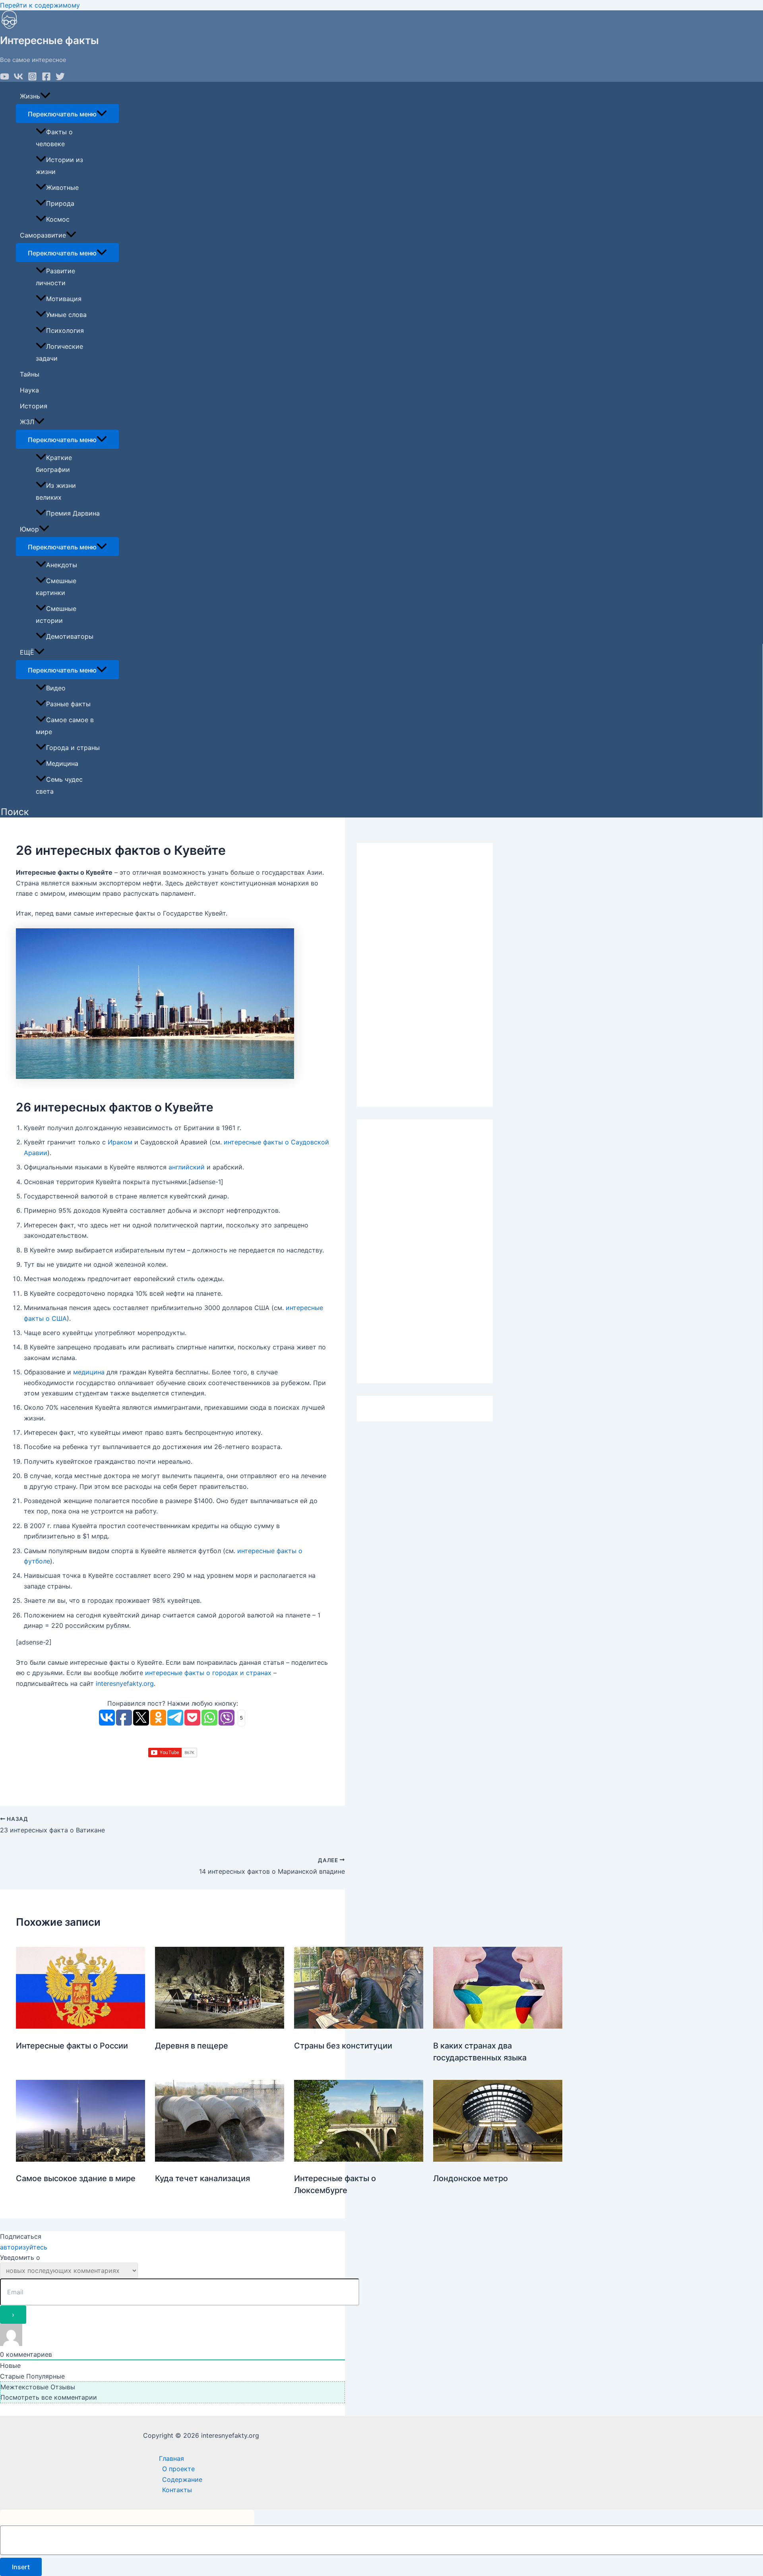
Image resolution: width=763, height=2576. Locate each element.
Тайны (30, 374)
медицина (89, 1372)
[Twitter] (60, 79)
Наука (29, 390)
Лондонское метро (471, 2178)
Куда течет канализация (202, 2178)
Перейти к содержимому (40, 5)
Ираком (120, 1142)
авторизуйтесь (24, 2247)
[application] (45, 96)
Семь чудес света (59, 785)
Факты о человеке (54, 138)
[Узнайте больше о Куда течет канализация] (220, 2159)
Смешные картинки (56, 587)
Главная (171, 2458)
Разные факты (68, 704)
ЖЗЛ (27, 422)
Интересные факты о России (72, 2046)
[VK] (18, 79)
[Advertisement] (425, 975)
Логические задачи (59, 352)
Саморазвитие (43, 235)
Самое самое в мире (65, 726)
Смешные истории (56, 615)
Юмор (29, 529)
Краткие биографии (54, 464)
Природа (60, 203)
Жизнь (30, 96)
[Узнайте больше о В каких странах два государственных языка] (498, 2026)
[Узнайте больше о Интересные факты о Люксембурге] (359, 2159)
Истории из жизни (59, 166)
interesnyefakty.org (125, 1683)
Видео (56, 688)
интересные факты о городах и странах (208, 1673)
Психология (65, 330)
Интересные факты (49, 40)
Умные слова (66, 315)
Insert (21, 2567)
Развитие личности (55, 277)
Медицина (62, 763)
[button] (15, 812)
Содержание (182, 2479)
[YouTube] (5, 79)
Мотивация (64, 299)
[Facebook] (46, 79)
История (34, 406)
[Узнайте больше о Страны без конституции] (359, 2026)
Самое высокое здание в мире (76, 2178)
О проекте (178, 2469)
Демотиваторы (70, 636)
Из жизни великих (56, 491)
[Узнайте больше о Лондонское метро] (498, 2159)
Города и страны (73, 748)
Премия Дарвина (73, 513)
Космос (58, 219)
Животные (62, 187)
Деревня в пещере (192, 2046)
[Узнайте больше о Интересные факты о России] (80, 2026)
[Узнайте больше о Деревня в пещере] (220, 2026)
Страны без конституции (343, 2046)
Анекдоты (62, 565)
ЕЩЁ (27, 652)
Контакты (177, 2490)
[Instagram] (32, 79)
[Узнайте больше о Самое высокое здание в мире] (80, 2159)
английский (187, 1167)
